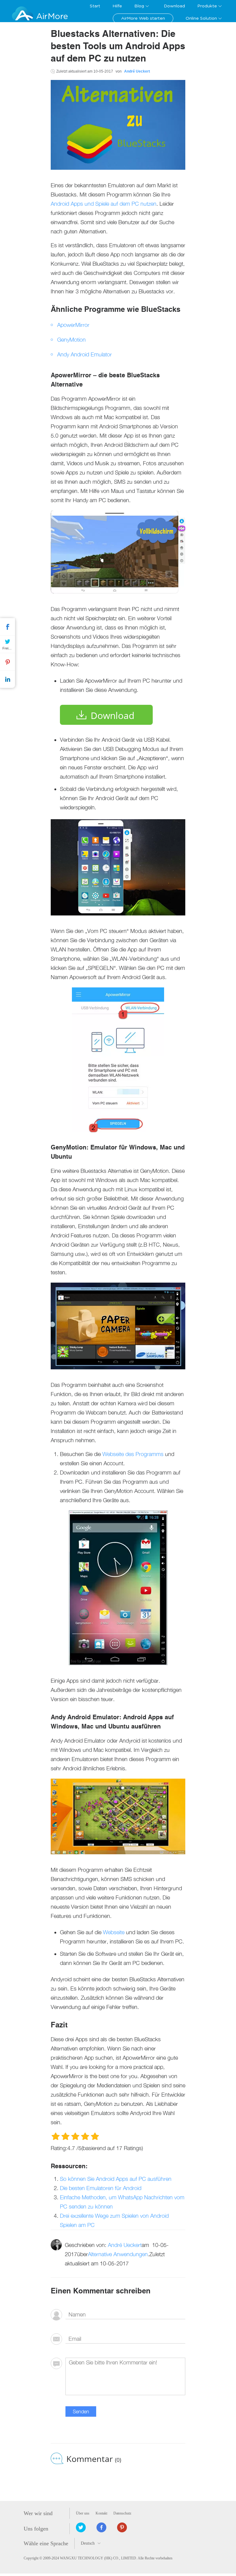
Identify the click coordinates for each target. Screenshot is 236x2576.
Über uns (83, 2513)
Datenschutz (122, 2513)
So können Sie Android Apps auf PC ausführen (116, 2179)
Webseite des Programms (133, 1454)
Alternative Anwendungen (118, 2254)
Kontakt (101, 2513)
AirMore (52, 16)
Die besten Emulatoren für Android (101, 2188)
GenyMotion (71, 340)
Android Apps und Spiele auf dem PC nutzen (104, 204)
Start (95, 6)
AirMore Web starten (143, 18)
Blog (139, 6)
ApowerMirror (73, 325)
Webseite (114, 1932)
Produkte (207, 6)
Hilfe (117, 6)
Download (174, 6)
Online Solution (201, 18)
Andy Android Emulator (85, 354)
